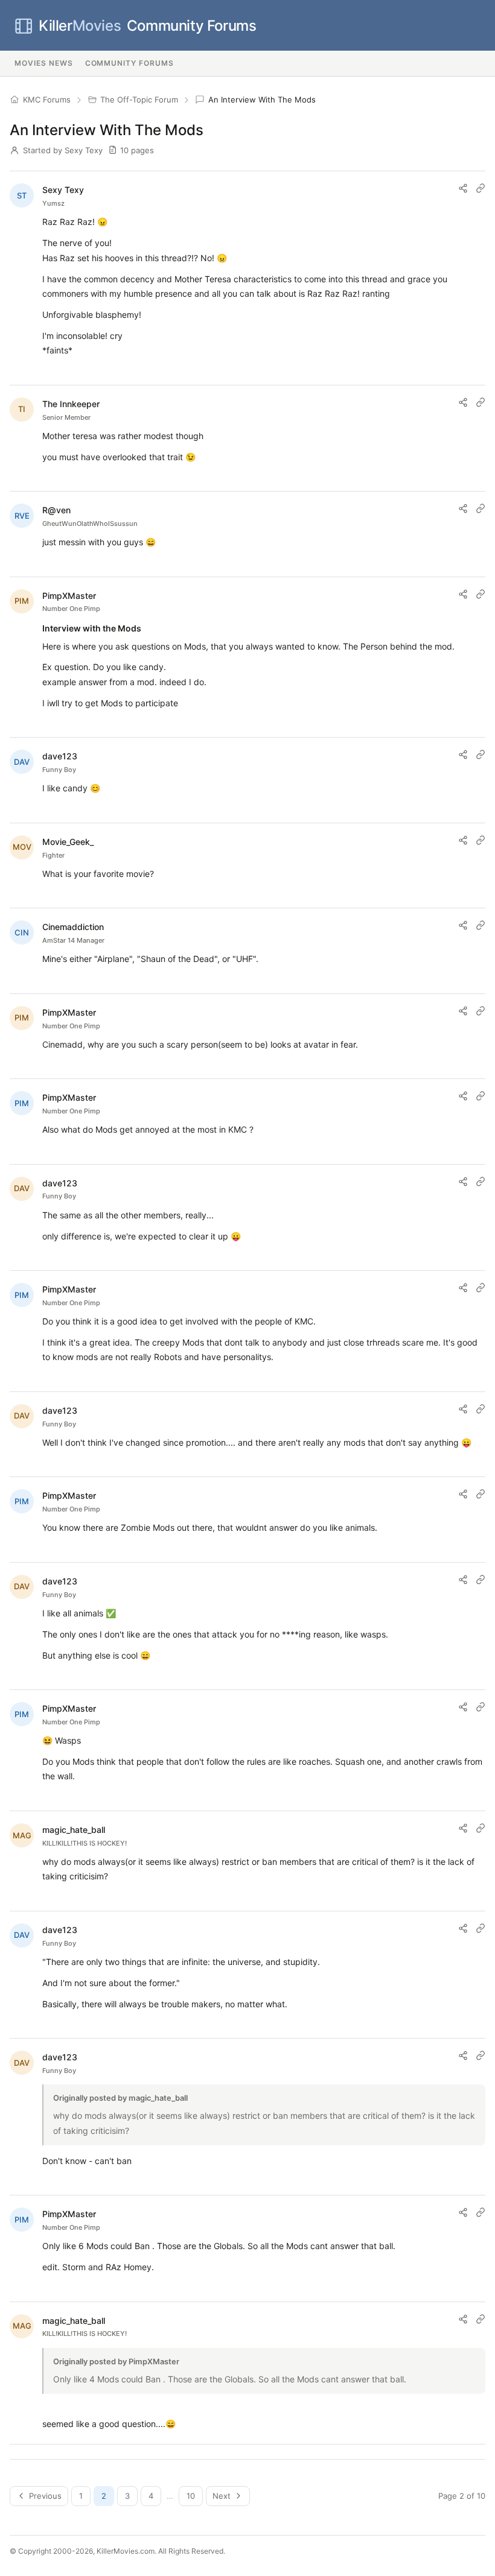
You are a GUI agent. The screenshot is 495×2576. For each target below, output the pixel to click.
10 (191, 2496)
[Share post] (463, 188)
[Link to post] (481, 188)
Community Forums (147, 26)
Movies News (44, 63)
